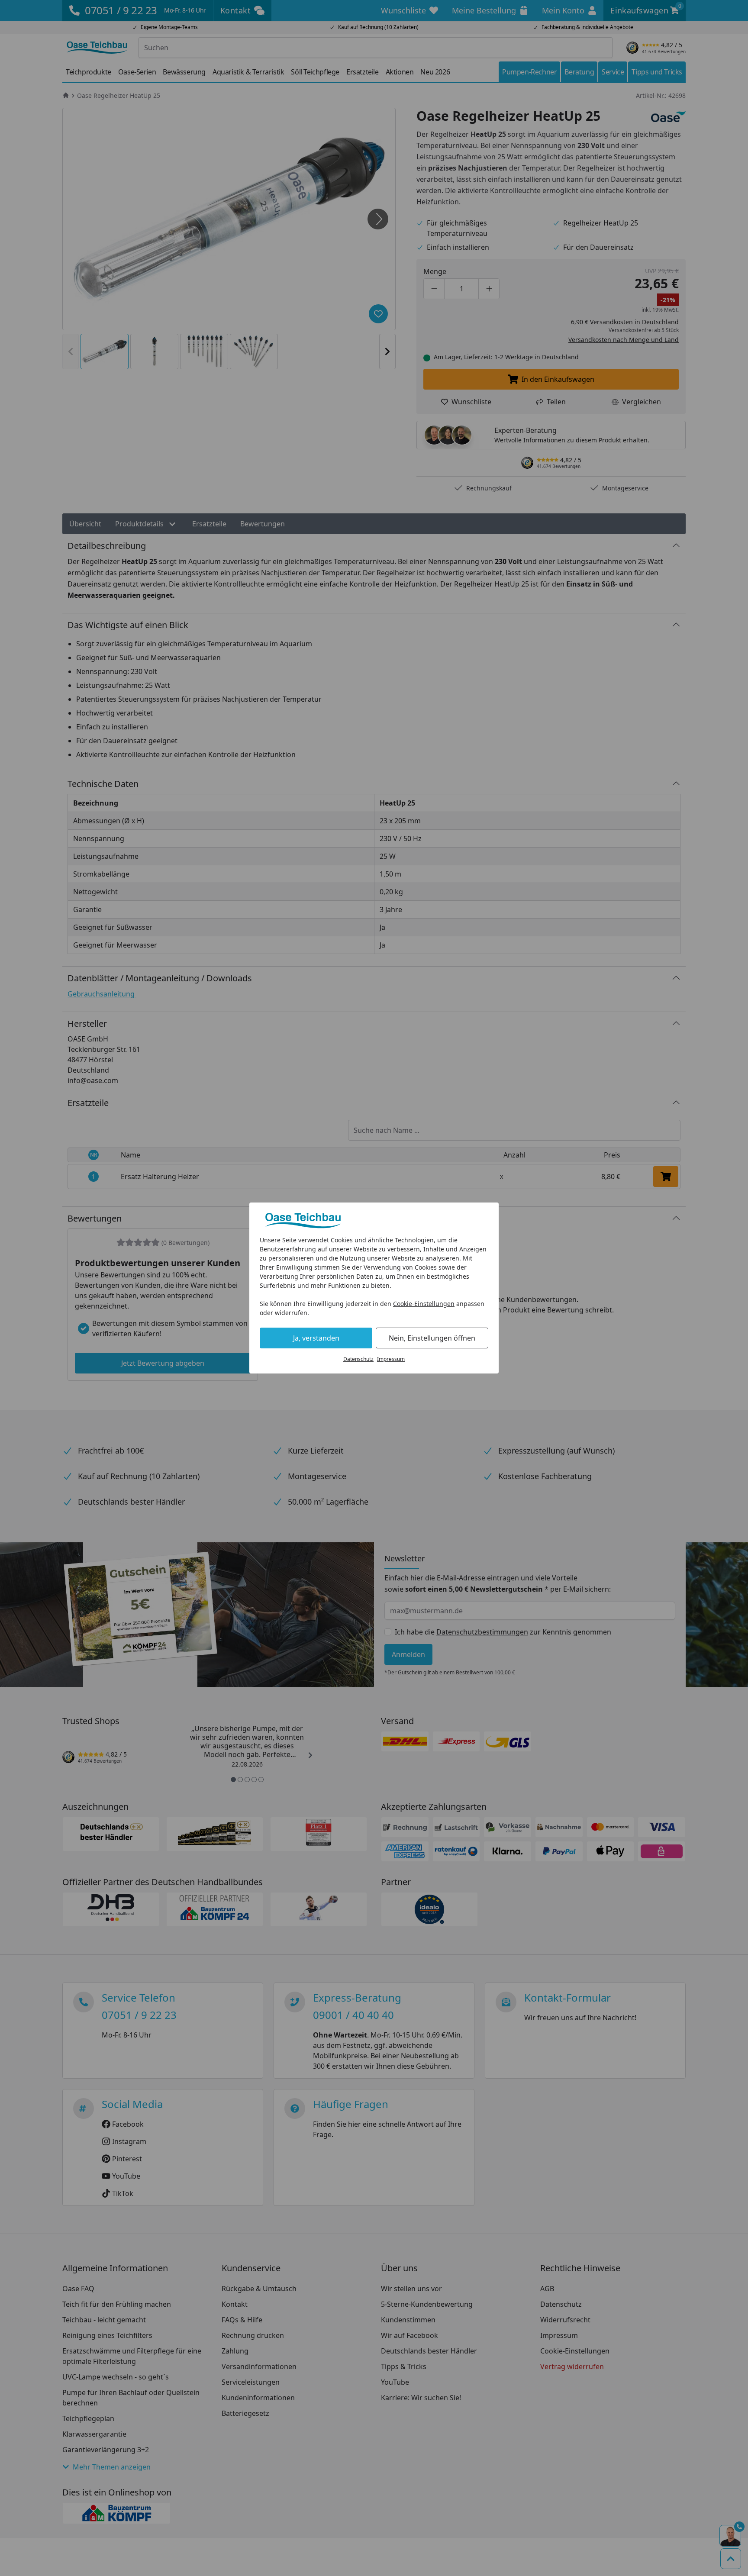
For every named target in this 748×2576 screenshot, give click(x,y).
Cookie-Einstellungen (424, 1304)
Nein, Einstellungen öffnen (432, 1338)
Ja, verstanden (316, 1338)
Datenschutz (358, 1359)
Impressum (391, 1359)
